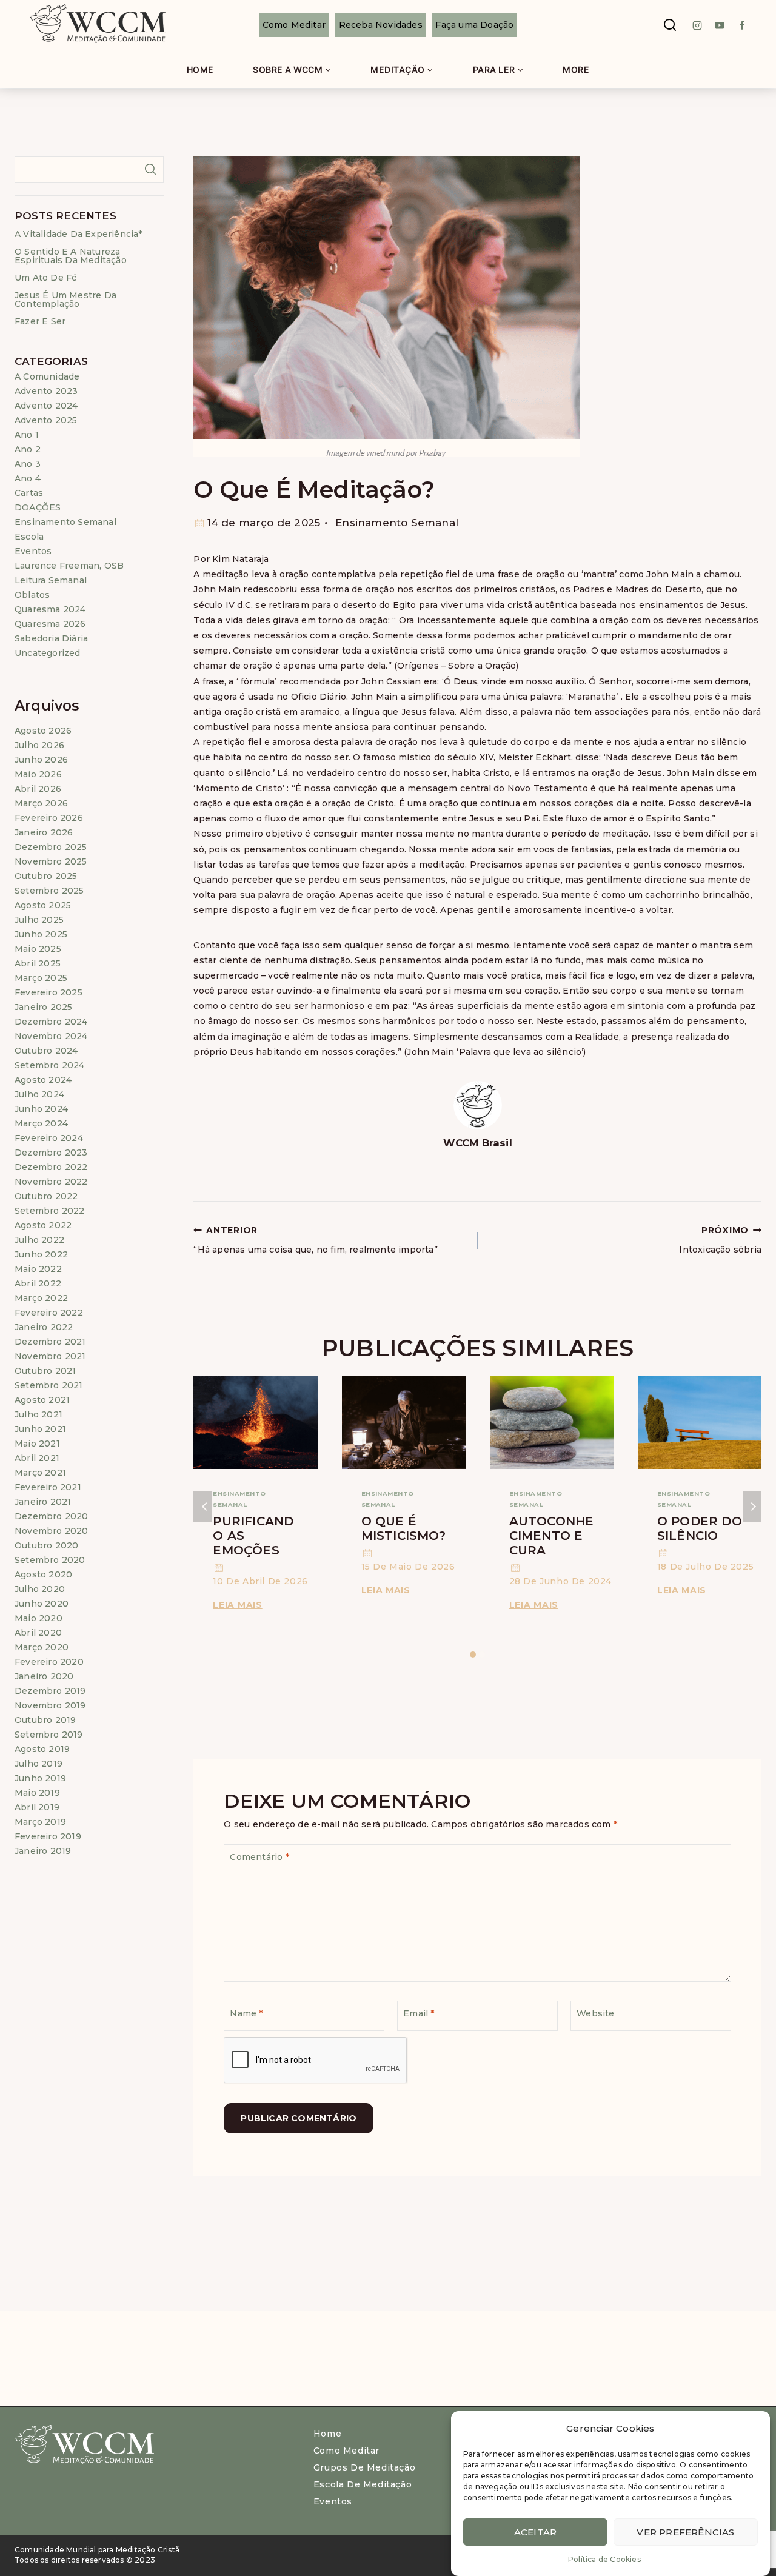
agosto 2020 (43, 1574)
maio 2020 (38, 1618)
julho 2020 (40, 1589)
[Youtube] (720, 25)
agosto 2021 (42, 1400)
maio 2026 (38, 774)
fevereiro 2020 (49, 1662)
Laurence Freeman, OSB (69, 566)
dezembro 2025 (51, 847)
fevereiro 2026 (49, 818)
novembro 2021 (50, 1356)
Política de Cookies (604, 2559)
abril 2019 (37, 1807)
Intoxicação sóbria (720, 1240)
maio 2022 (38, 1269)
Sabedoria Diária (51, 638)
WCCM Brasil (478, 1143)
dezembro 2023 (51, 1153)
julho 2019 (38, 1764)
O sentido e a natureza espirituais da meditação (71, 256)
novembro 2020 (52, 1531)
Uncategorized (48, 653)
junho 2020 (42, 1604)
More (576, 69)
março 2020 (42, 1647)
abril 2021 (37, 1458)
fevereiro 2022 (49, 1313)
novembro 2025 (51, 861)
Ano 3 (28, 464)
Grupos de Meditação (364, 2467)
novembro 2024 (51, 1036)
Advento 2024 (46, 406)
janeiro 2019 (43, 1851)
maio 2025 (38, 949)
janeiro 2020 (44, 1676)
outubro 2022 (46, 1196)
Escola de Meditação (363, 2484)
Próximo (752, 1507)
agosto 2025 (43, 905)
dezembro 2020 (52, 1516)
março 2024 (41, 1123)
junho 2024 (41, 1109)
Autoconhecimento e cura (552, 1536)
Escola (29, 537)
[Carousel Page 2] (482, 1655)
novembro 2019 (50, 1705)
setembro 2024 (50, 1065)
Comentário (259, 1857)
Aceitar (535, 2531)
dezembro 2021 (50, 1342)
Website (595, 2013)
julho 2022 (39, 1240)
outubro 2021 (45, 1371)
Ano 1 (27, 435)
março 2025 (41, 978)
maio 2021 (37, 1444)
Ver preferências (685, 2531)
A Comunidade (47, 376)
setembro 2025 (49, 891)
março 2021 (40, 1473)
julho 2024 (39, 1094)
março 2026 (41, 803)
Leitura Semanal (51, 580)
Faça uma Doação (474, 25)
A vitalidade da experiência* (79, 234)
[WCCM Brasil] (97, 25)
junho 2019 (40, 1778)
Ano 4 (28, 478)
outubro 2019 (45, 1720)
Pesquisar (150, 169)
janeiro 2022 (44, 1327)
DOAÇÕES (38, 507)
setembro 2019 (49, 1735)
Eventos (33, 551)
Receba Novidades (381, 25)
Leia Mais (239, 1605)
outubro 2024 (46, 1051)
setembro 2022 (50, 1211)
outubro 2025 (46, 876)
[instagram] (697, 25)
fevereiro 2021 (48, 1487)
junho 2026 (41, 760)
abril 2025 (38, 963)
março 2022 (41, 1298)
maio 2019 (37, 1793)
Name (246, 2013)
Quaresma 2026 (50, 624)
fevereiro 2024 (49, 1138)
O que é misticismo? (403, 1528)
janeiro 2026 (44, 832)
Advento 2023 (46, 391)
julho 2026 (39, 745)
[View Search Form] (670, 25)
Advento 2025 (46, 420)
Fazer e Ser (40, 321)
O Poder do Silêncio (700, 1528)
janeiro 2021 (43, 1502)
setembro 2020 (50, 1560)
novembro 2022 (51, 1182)
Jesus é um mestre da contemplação (65, 299)
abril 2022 (38, 1283)
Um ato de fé (46, 278)
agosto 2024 (43, 1080)
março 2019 (40, 1822)
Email (419, 2013)
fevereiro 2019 (48, 1836)
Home (200, 69)
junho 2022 (41, 1254)
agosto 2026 (43, 731)
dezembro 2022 (51, 1167)
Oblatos (32, 595)
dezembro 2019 (50, 1691)
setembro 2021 (49, 1385)
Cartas (29, 493)
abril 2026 (38, 789)
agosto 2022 (43, 1225)
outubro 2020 (46, 1545)
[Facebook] (742, 25)
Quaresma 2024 (50, 609)
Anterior (202, 1507)
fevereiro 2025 (48, 992)
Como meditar (346, 2451)
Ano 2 (28, 449)
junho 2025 (41, 934)
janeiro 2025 (43, 1007)
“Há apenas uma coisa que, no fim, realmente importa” (315, 1240)
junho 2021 (40, 1429)
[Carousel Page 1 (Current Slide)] (473, 1655)
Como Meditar (294, 25)
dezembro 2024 (51, 1022)
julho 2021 (38, 1414)
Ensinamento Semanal (397, 523)
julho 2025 (39, 920)
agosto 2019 (42, 1749)
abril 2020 (38, 1633)
